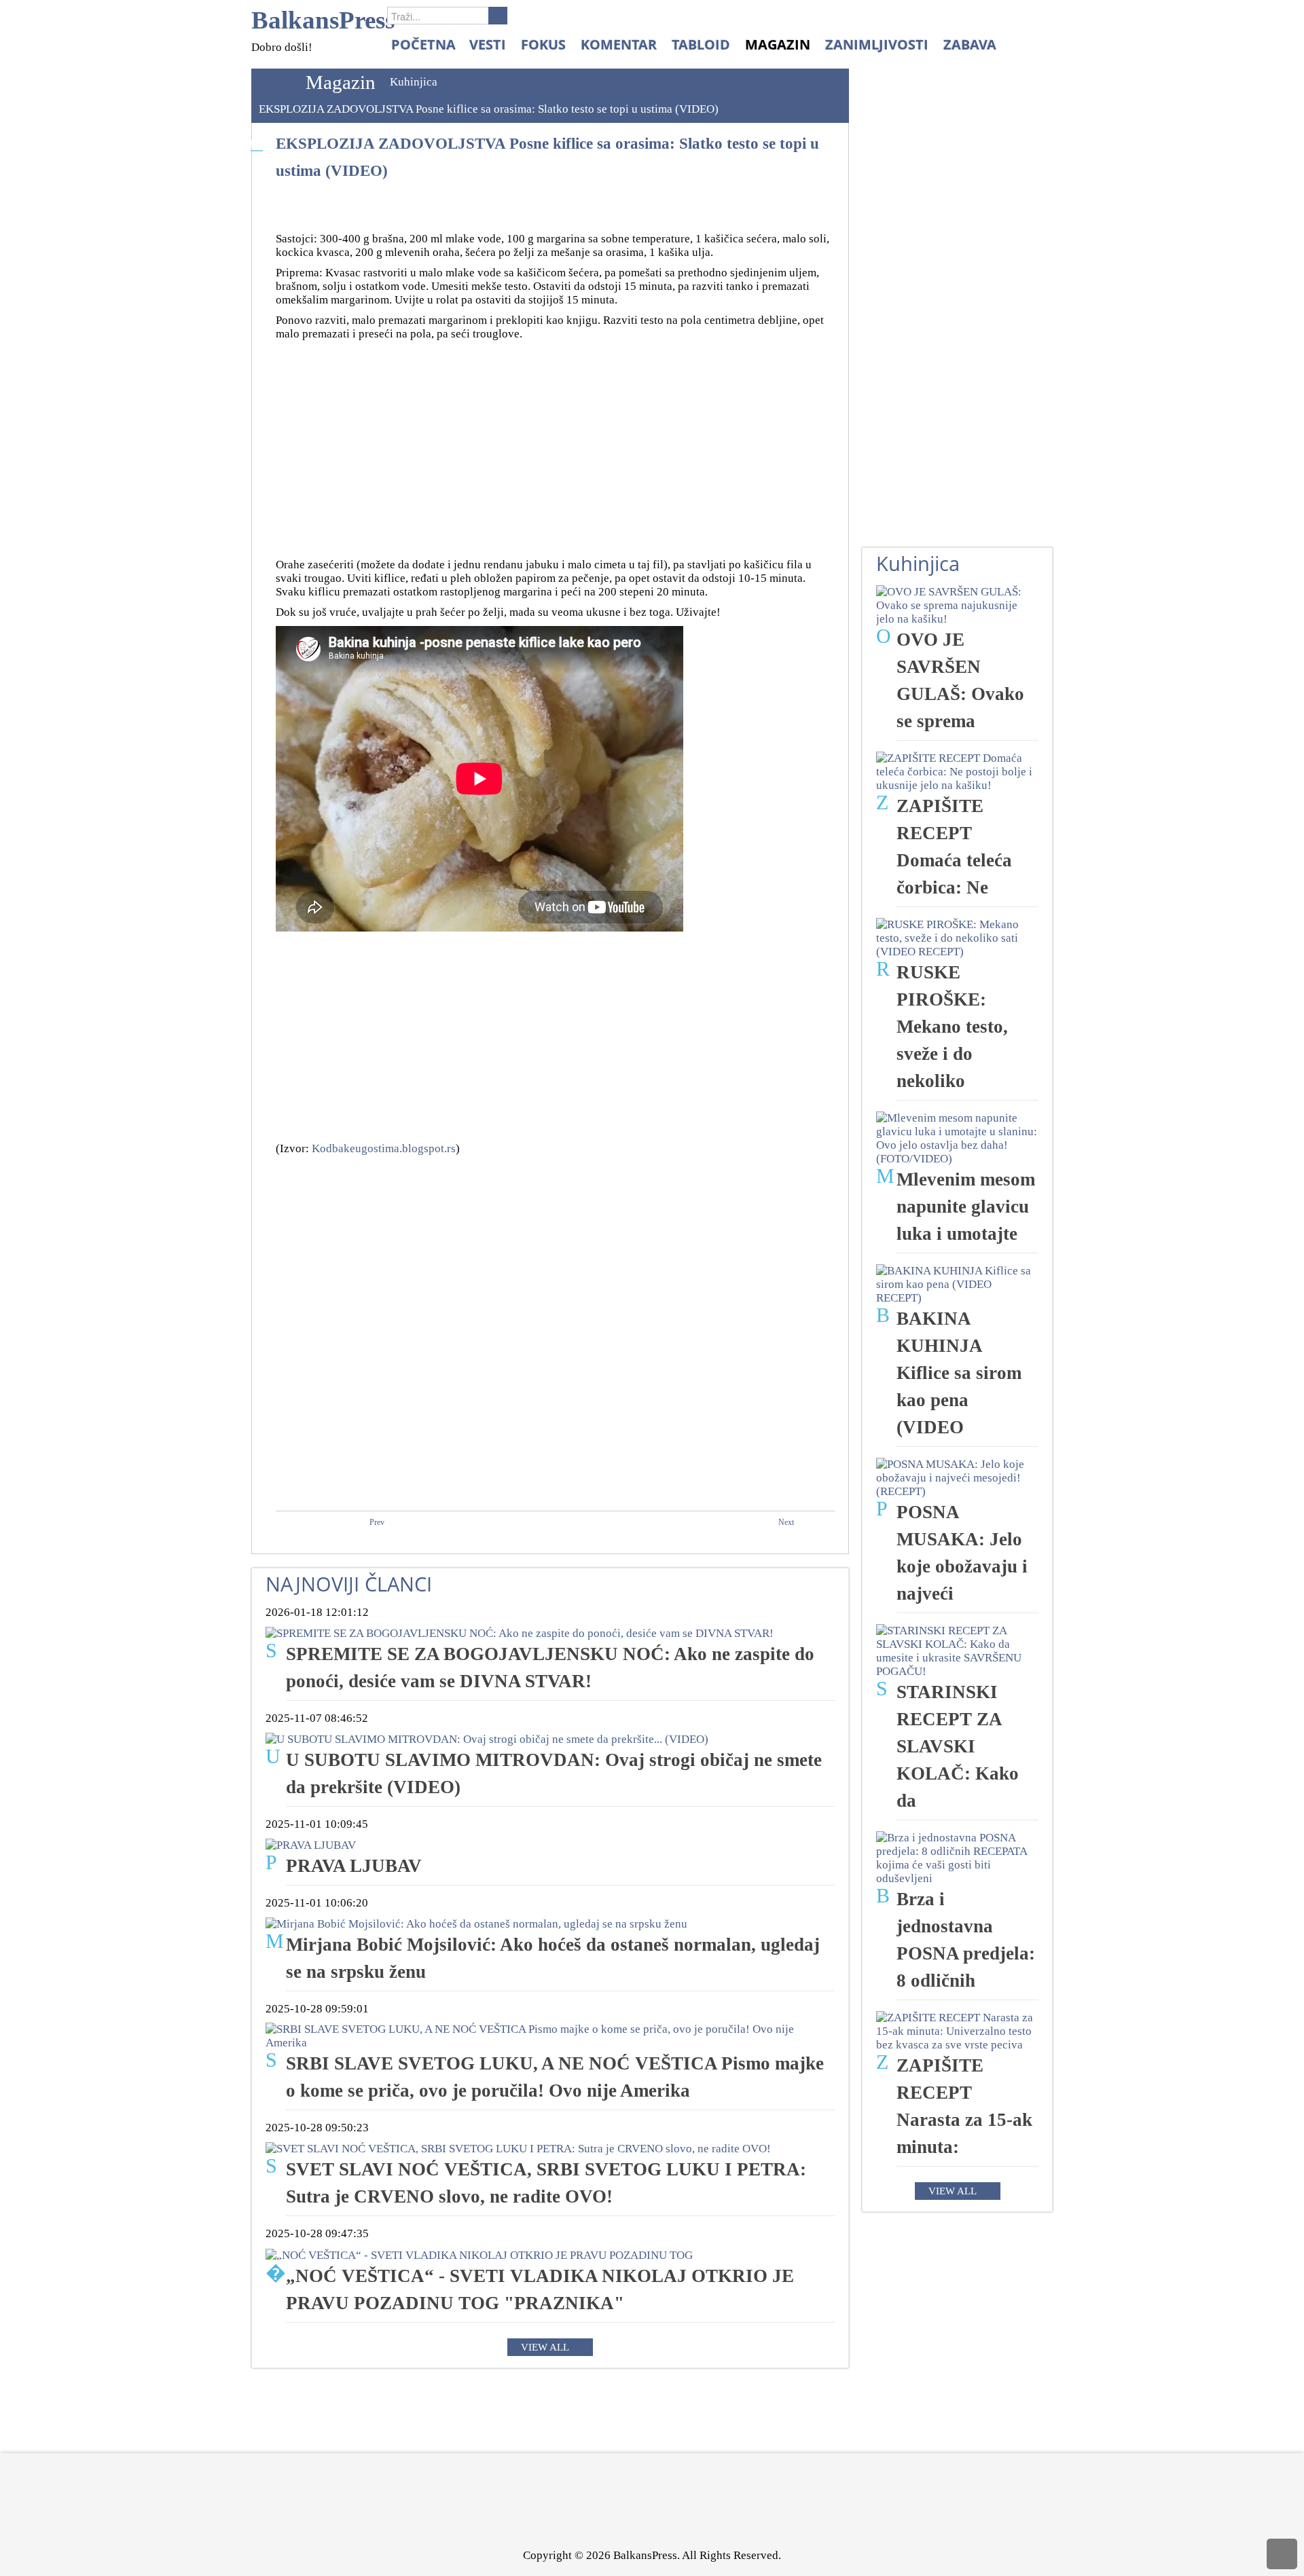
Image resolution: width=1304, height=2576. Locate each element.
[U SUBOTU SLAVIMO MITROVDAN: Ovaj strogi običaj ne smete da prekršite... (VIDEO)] (487, 1738)
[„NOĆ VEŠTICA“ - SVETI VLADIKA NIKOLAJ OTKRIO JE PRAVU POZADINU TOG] (479, 2254)
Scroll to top (1282, 2554)
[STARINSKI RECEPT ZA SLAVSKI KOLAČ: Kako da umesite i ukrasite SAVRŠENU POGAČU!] (957, 1650)
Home (275, 82)
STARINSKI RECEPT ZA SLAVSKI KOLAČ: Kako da (958, 1746)
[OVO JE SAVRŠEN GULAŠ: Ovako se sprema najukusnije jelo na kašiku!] (957, 605)
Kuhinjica (414, 82)
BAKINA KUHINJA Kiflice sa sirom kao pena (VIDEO (959, 1373)
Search (498, 16)
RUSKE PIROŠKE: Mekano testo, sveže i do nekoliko (952, 1027)
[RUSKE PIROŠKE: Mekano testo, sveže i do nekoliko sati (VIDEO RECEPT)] (957, 937)
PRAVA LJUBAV (354, 1866)
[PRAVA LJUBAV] (311, 1844)
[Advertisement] (555, 443)
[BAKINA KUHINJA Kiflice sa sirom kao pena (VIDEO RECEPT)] (957, 1284)
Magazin (341, 82)
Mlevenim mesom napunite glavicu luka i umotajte (966, 1207)
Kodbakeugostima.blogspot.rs (384, 1148)
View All (545, 2347)
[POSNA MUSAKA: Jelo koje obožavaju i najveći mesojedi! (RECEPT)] (957, 1477)
